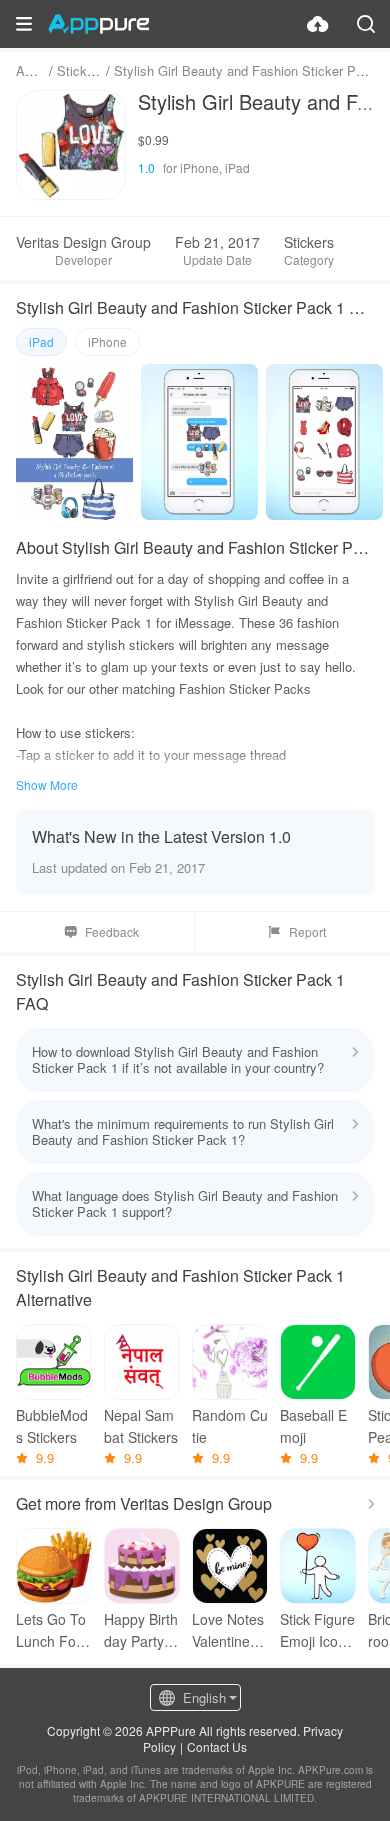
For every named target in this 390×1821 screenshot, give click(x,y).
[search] (366, 24)
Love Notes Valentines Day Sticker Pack (228, 1630)
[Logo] (98, 24)
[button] (24, 24)
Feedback (112, 931)
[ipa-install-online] (318, 24)
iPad (41, 341)
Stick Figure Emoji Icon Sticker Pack (317, 1630)
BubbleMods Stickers (52, 1426)
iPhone (107, 341)
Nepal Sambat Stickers (141, 1426)
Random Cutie (230, 1426)
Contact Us (217, 1746)
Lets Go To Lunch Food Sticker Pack (54, 1630)
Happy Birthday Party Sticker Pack (141, 1630)
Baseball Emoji (313, 1426)
